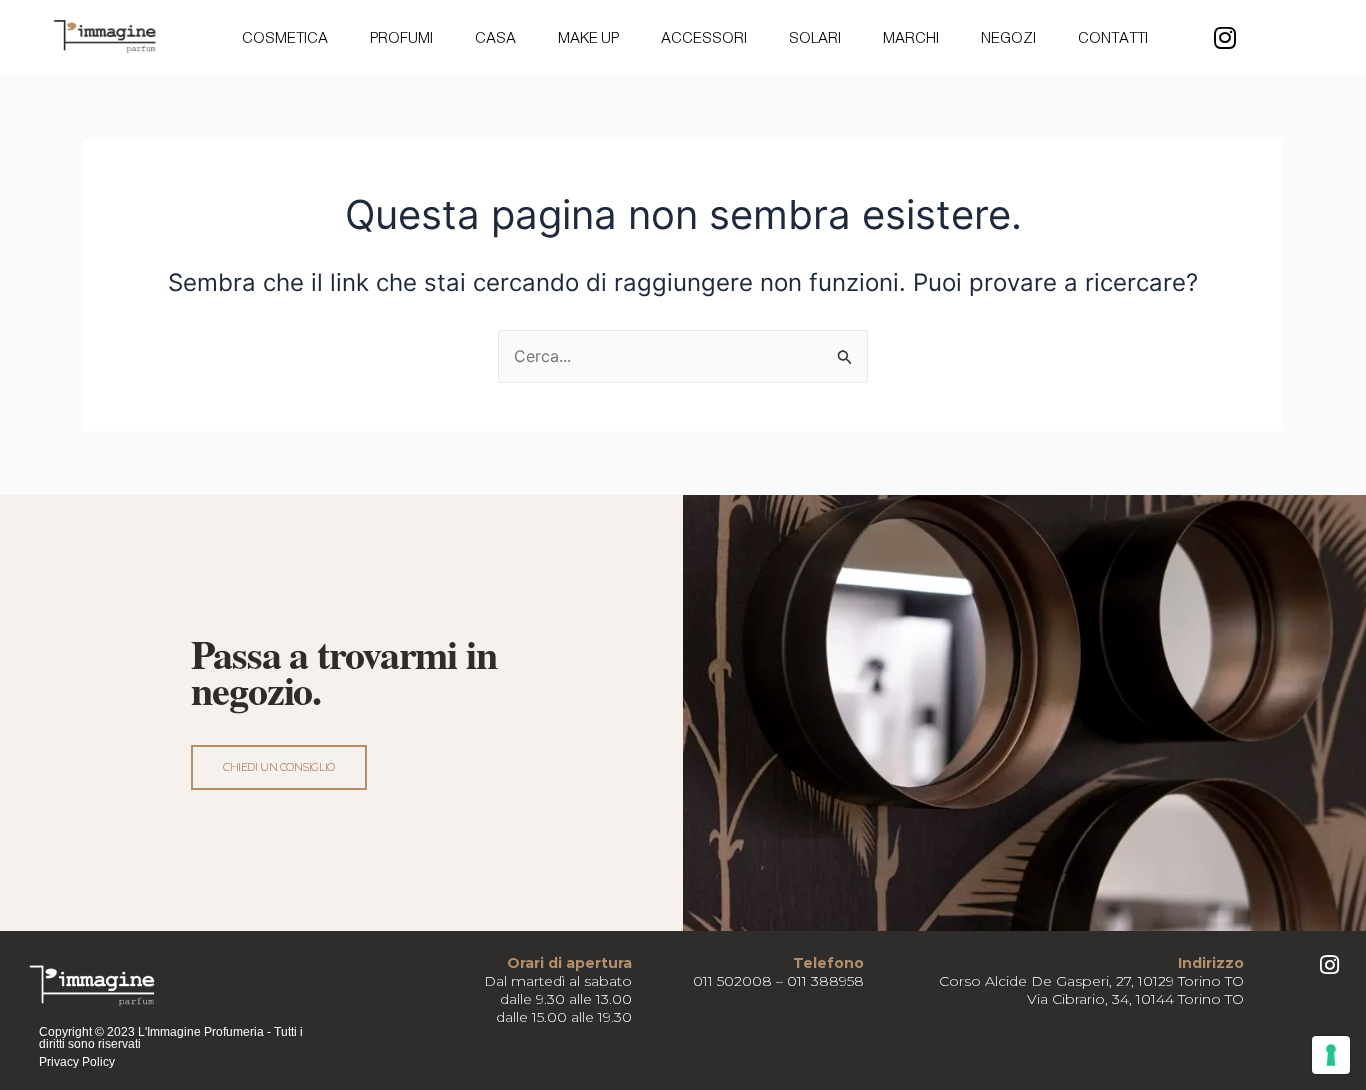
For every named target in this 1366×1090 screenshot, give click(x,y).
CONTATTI (1113, 37)
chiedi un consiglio (278, 767)
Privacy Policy (77, 1062)
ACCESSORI (704, 37)
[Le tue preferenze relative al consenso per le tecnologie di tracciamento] (1331, 1055)
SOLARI (815, 37)
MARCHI (911, 37)
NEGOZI (1008, 37)
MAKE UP (588, 37)
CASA (495, 37)
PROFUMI (401, 37)
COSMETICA (285, 37)
